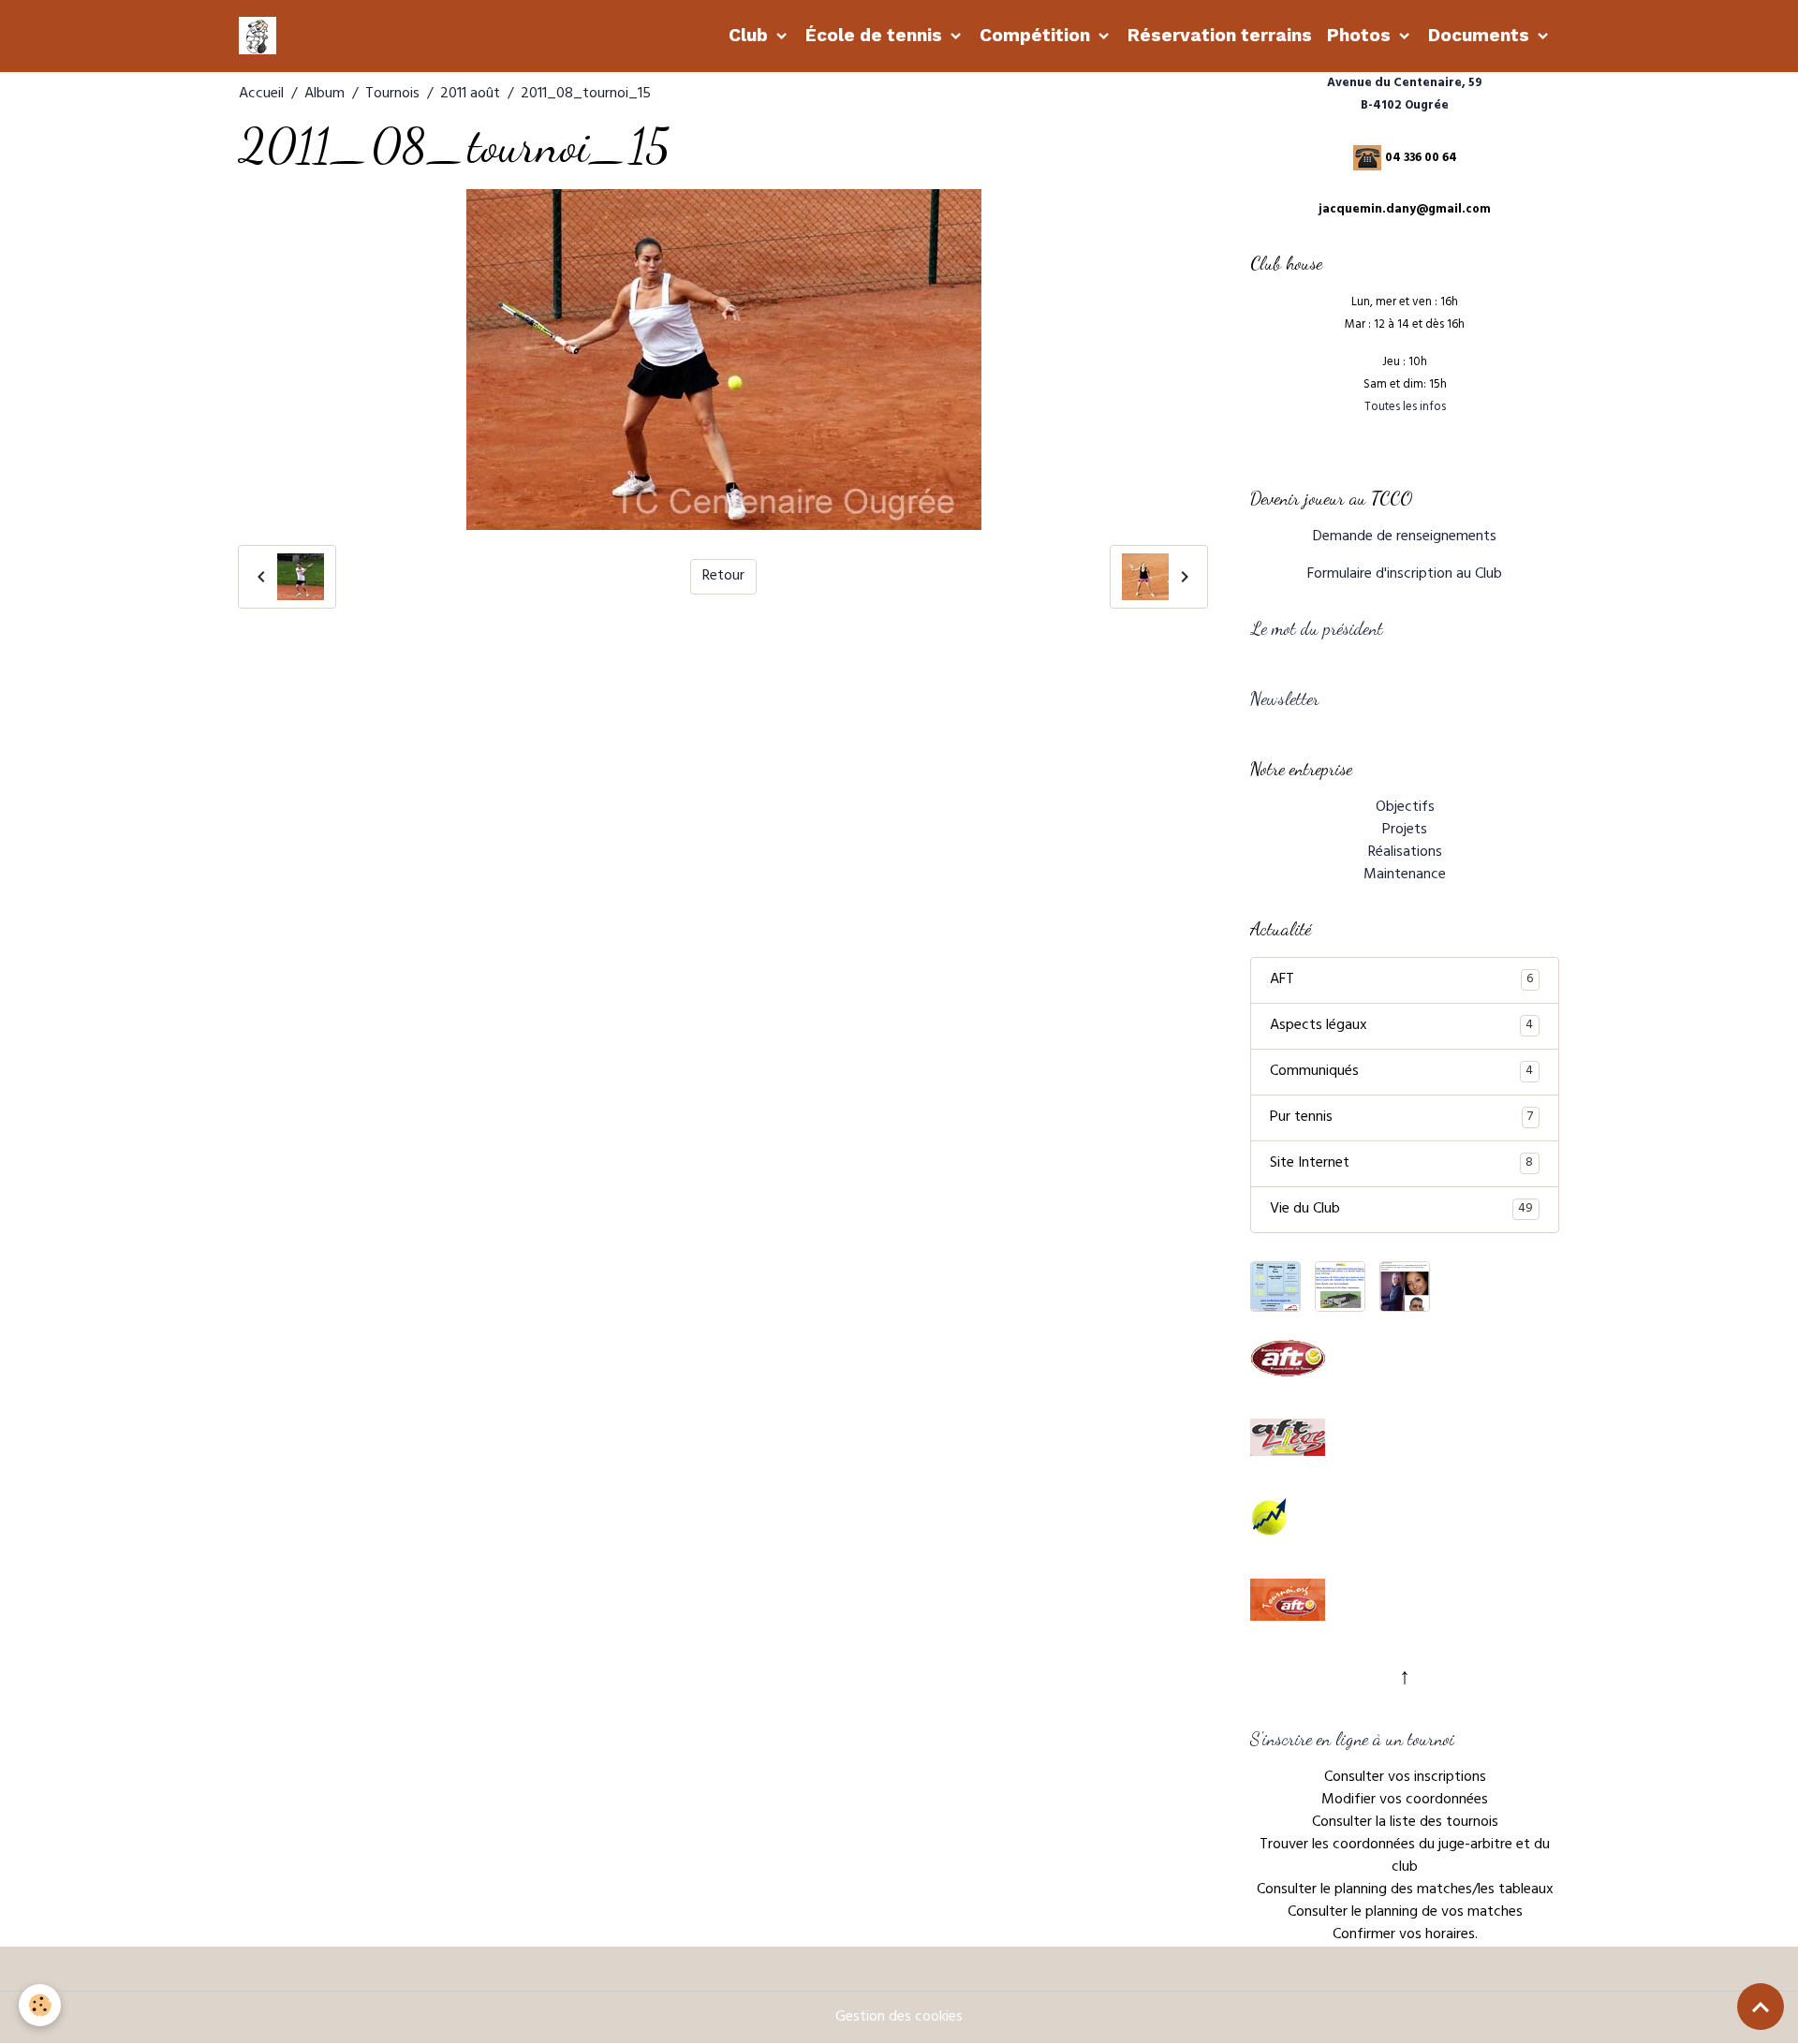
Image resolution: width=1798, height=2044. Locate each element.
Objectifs (1405, 808)
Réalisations (1405, 853)
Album (324, 95)
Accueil (261, 95)
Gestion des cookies (899, 2018)
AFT (1401, 980)
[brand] (261, 36)
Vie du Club (1401, 1210)
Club (751, 35)
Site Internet (1401, 1164)
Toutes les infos (1405, 408)
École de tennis (876, 35)
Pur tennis (1401, 1118)
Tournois (392, 95)
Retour (723, 577)
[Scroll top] (1761, 2007)
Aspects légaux (1401, 1026)
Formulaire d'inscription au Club (1405, 575)
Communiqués (1401, 1072)
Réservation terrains (1220, 35)
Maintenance (1405, 875)
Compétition (1037, 35)
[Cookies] (40, 2005)
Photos (1361, 35)
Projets (1405, 831)
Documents (1481, 35)
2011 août (470, 95)
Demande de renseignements (1405, 537)
